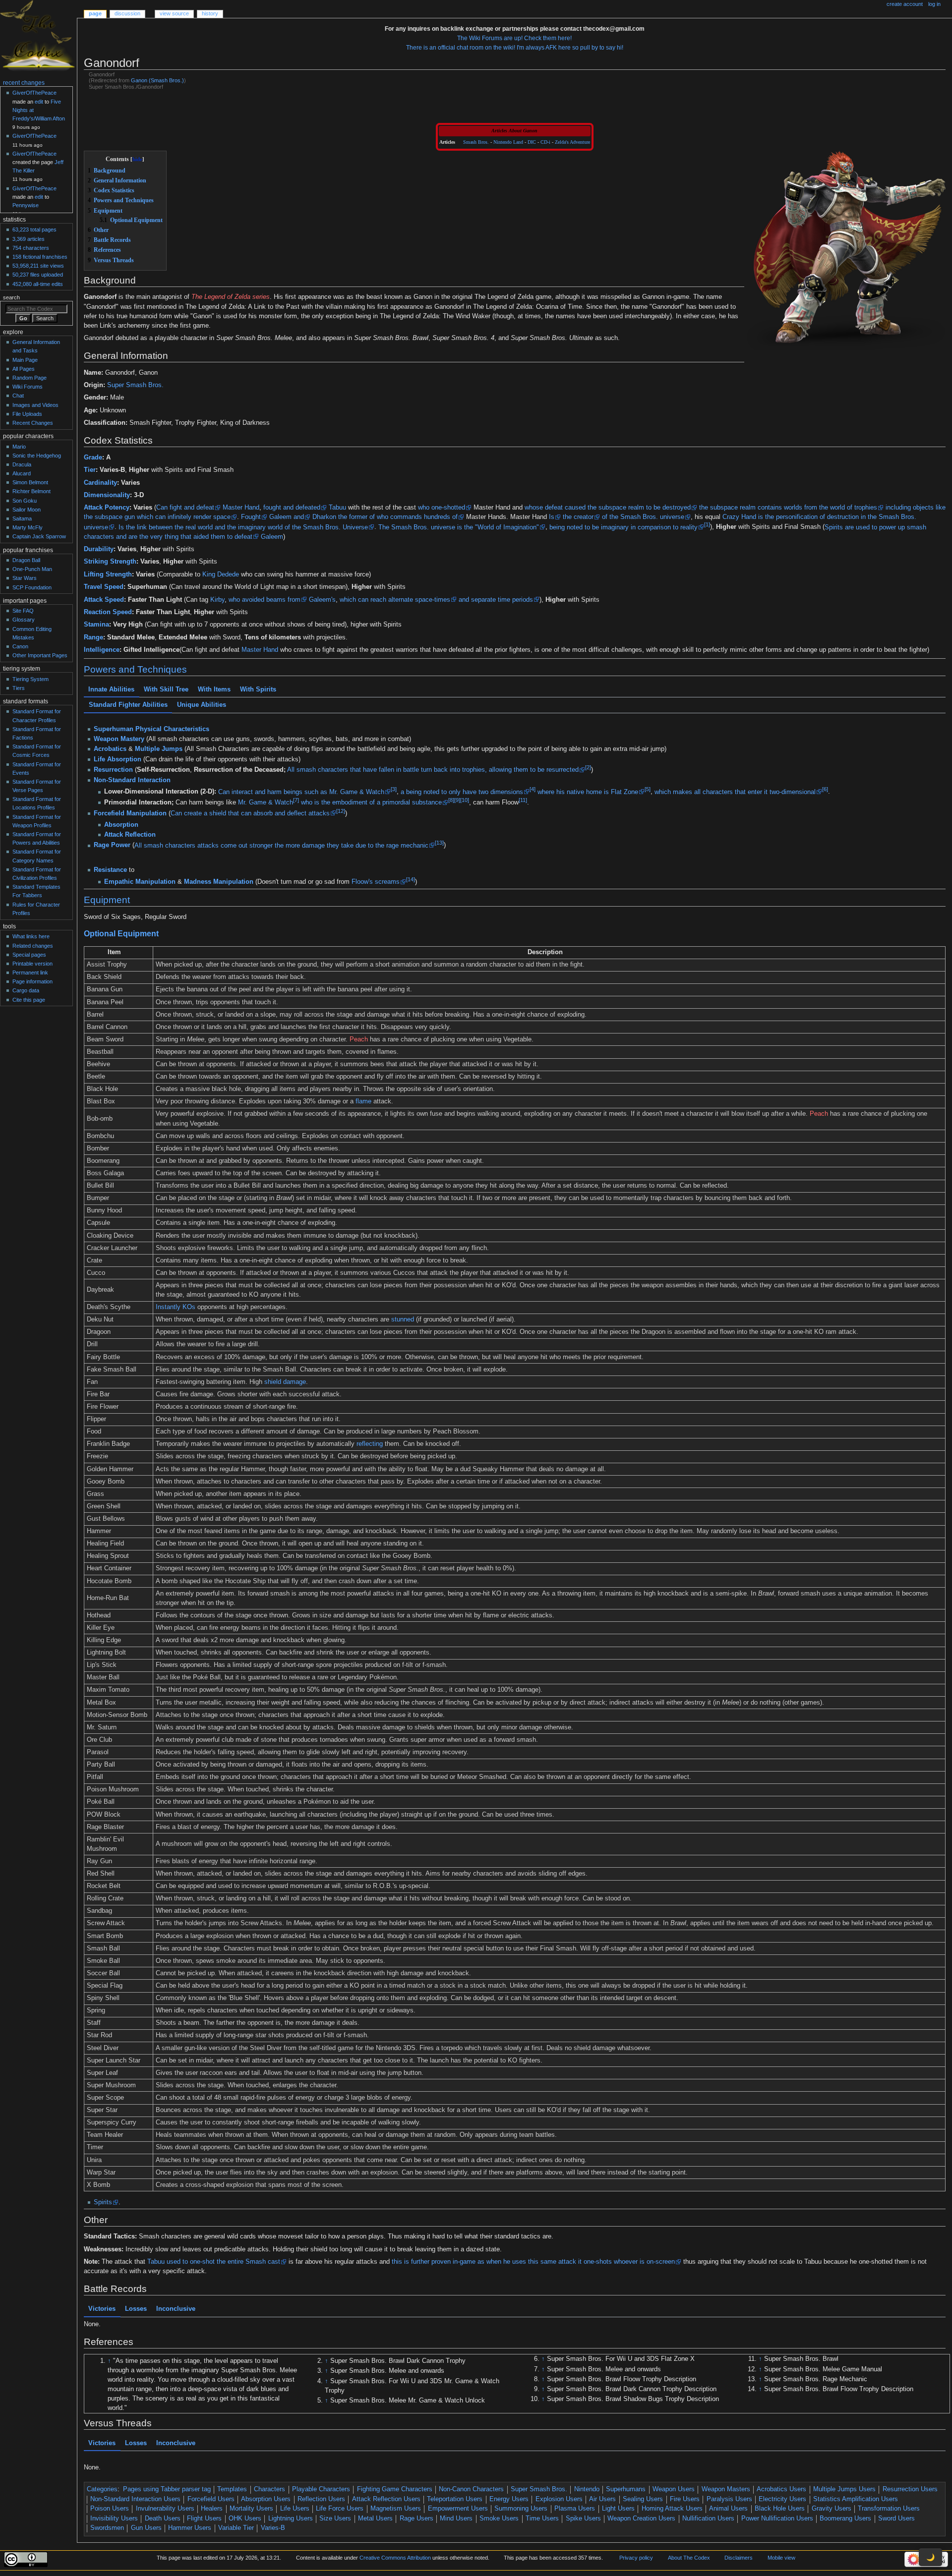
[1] (707, 524)
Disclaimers (739, 2558)
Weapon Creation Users (641, 2519)
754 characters (31, 248)
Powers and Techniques (135, 669)
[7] (296, 800)
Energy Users (509, 2499)
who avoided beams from (265, 600)
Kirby (217, 600)
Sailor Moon (27, 510)
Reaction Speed (108, 612)
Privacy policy (636, 2558)
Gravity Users (832, 2509)
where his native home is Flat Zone (587, 792)
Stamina (96, 625)
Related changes (33, 946)
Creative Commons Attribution (395, 2558)
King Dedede (221, 574)
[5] (647, 789)
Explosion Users (559, 2499)
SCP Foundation (32, 587)
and (299, 517)
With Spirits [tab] (258, 689)
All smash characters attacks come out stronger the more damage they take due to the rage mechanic (281, 845)
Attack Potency (107, 508)
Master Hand (241, 508)
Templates (232, 2489)
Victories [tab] (102, 2309)
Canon (20, 646)
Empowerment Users (458, 2509)
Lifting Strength (108, 574)
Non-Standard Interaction (132, 780)
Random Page (30, 378)
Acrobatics (110, 749)
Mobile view (781, 2558)
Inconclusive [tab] (176, 2309)
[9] (457, 800)
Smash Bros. (476, 142)
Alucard (22, 473)
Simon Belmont (30, 482)
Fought (251, 517)
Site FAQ (23, 611)
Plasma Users (575, 2509)
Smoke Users (499, 2519)
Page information (32, 981)
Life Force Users (340, 2509)
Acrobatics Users (781, 2489)
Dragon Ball (26, 560)
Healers (212, 2509)
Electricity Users (782, 2499)
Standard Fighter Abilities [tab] (128, 705)
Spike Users (583, 2519)
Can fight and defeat (185, 508)
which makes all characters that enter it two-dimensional (735, 792)
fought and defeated (292, 508)
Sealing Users (643, 2499)
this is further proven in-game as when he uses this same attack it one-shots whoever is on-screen (533, 2262)
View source (174, 13)
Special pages (29, 955)
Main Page (25, 360)
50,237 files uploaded (38, 275)
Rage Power (112, 845)
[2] (588, 767)
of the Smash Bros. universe (643, 517)
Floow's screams (375, 882)
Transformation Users (889, 2509)
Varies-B (273, 2528)
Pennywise (26, 205)
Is (552, 517)
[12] (341, 810)
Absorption (124, 759)
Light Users (618, 2509)
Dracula (22, 464)
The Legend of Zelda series (231, 297)
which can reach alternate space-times (395, 600)
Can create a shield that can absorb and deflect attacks (250, 813)
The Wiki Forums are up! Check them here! (514, 38)
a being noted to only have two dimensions (461, 792)
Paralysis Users (729, 2499)
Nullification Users (708, 2519)
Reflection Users (321, 2499)
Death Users (163, 2519)
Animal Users (728, 2509)
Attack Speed (104, 600)
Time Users (542, 2519)
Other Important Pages (40, 655)
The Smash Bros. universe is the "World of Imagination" (459, 527)
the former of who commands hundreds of (398, 517)
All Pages (24, 369)
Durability (99, 549)
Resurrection (113, 770)
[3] (393, 789)
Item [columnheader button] (114, 952)
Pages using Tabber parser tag (167, 2489)
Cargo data (26, 990)
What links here (31, 936)
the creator (578, 517)
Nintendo (587, 2489)
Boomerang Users (845, 2519)
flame (363, 1101)
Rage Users (416, 2519)
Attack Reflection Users (386, 2499)
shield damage (285, 1382)
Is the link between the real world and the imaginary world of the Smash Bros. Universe (243, 527)
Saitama (22, 518)
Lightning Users (291, 2519)
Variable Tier (236, 2528)
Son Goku (25, 501)
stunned (403, 1319)
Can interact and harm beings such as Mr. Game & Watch (301, 792)
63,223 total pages (34, 229)
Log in (934, 4)
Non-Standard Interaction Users (135, 2499)
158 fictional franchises (40, 257)
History (210, 13)
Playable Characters (321, 2489)
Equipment (107, 900)
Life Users (295, 2509)
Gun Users (146, 2528)
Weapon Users (674, 2489)
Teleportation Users (455, 2499)
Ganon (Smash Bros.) (157, 80)
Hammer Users (190, 2528)
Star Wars (25, 578)
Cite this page (29, 1000)
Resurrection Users (910, 2489)
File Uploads (27, 414)
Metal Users (375, 2519)
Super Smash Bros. (135, 385)
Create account (905, 4)
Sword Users (896, 2519)
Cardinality (100, 483)
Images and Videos (35, 405)
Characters (269, 2489)
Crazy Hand (739, 517)
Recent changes (24, 83)
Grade (93, 458)
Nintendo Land (508, 142)
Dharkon (324, 517)
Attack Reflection (129, 835)
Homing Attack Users (672, 2509)
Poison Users (110, 2509)
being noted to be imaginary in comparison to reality (624, 527)
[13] (439, 843)
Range (93, 637)
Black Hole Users (780, 2509)
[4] (532, 789)
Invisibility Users (114, 2519)
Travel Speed (104, 587)
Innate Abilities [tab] (111, 689)
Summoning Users (521, 2509)
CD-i (545, 142)
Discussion (127, 13)
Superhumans (626, 2489)
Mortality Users (251, 2509)
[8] (451, 800)
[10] (464, 800)
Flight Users (204, 2519)
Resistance (110, 870)
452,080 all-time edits (38, 284)
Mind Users (456, 2519)
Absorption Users (266, 2499)
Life (99, 759)
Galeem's (322, 600)
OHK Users (245, 2519)
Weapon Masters (726, 2489)
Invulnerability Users (165, 2509)
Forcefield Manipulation (130, 813)
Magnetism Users (396, 2509)
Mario (19, 447)
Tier (90, 470)
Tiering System (30, 679)
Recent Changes (33, 423)
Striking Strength (110, 562)
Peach (359, 1039)
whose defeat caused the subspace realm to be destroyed (608, 508)
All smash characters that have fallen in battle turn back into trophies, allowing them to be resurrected (433, 770)
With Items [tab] (214, 689)
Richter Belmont (31, 491)
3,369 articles (29, 239)
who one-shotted (442, 508)
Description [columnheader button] (545, 952)
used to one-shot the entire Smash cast (223, 2262)
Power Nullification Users (777, 2519)
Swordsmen (107, 2528)
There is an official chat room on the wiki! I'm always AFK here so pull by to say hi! (515, 48)
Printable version (32, 964)
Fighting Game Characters (395, 2489)
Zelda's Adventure (572, 142)
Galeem (280, 517)
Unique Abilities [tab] (201, 705)
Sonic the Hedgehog (37, 456)
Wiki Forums (28, 387)
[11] (522, 800)
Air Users (602, 2499)
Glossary (24, 620)
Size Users (335, 2519)
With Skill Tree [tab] (166, 689)
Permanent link (30, 973)
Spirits (103, 2202)
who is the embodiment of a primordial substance (371, 802)
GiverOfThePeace (34, 93)
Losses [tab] (136, 2309)
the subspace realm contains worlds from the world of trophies (788, 508)
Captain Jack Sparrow (39, 536)
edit (39, 102)
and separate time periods (496, 600)
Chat (18, 396)
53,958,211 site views (38, 266)
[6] (825, 789)
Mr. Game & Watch (265, 802)
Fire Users (685, 2499)
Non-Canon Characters (471, 2489)
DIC (532, 142)
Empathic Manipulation (139, 882)
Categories (102, 2489)
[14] (410, 879)
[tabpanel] (515, 792)
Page (95, 13)
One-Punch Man (32, 569)
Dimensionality (107, 495)
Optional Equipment (121, 933)
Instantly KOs (176, 1307)
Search (11, 297)
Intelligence (102, 650)
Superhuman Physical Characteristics (151, 729)
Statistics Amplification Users (856, 2499)
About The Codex (689, 2558)
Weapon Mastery (119, 739)
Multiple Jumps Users (844, 2489)
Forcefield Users (211, 2499)
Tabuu (337, 508)
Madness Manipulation (218, 882)
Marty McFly (28, 527)
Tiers (19, 688)
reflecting (370, 1444)
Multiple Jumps (159, 749)
